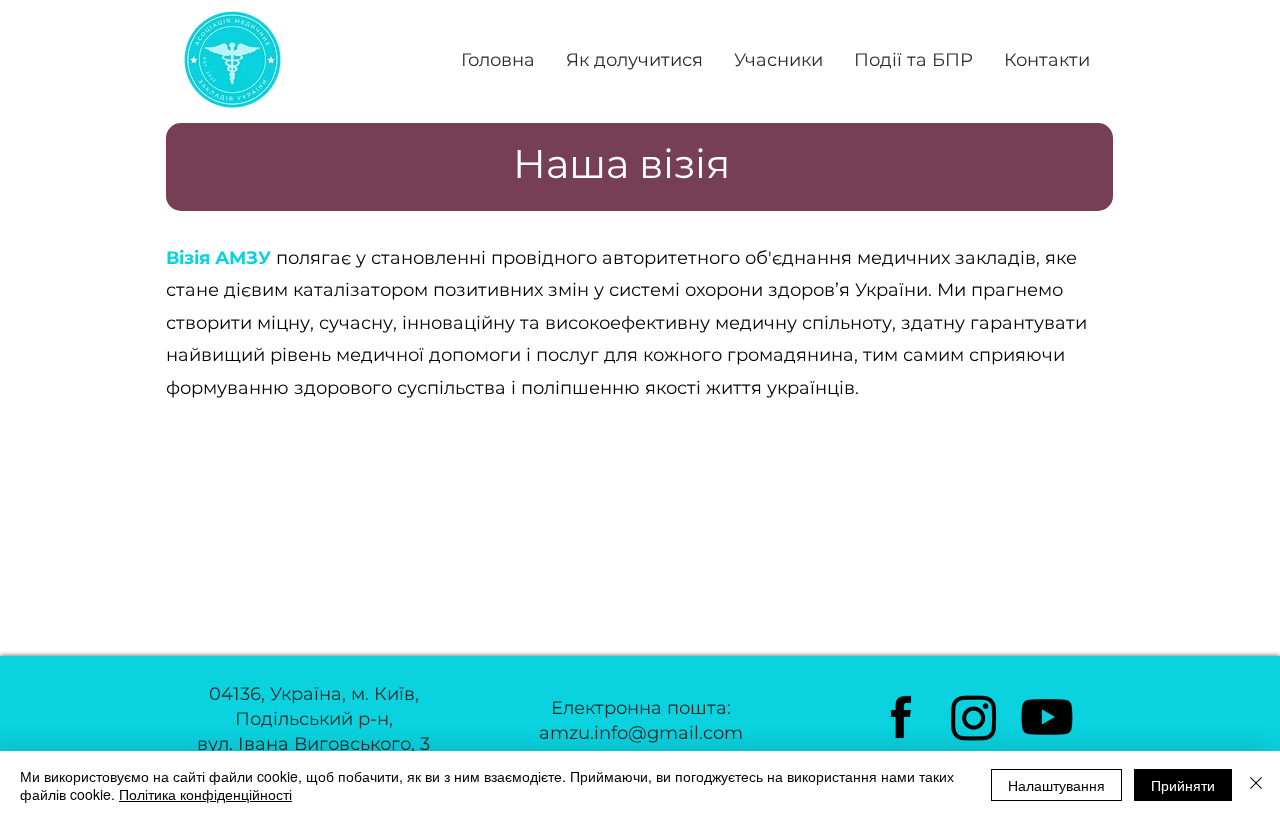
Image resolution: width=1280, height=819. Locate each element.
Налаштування (1056, 785)
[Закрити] (1256, 785)
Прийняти (1183, 785)
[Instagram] (974, 717)
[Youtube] (1047, 717)
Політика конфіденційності (205, 794)
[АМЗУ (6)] (901, 717)
